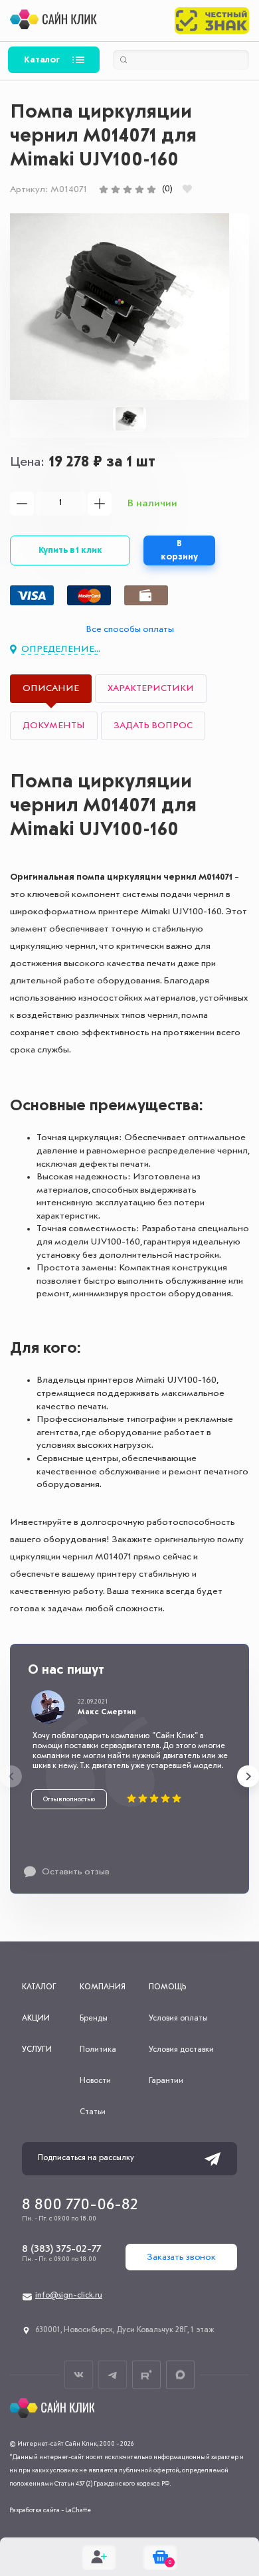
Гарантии (166, 2081)
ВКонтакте (79, 2375)
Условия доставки (181, 2050)
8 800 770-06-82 (80, 2205)
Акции (36, 2019)
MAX (180, 2375)
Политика (98, 2050)
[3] (128, 189)
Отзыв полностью (69, 1799)
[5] (151, 189)
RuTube (146, 2375)
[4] (139, 189)
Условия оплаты (178, 2019)
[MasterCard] (89, 595)
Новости (95, 2081)
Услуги (37, 2050)
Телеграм (113, 2375)
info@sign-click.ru (69, 2296)
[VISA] (32, 595)
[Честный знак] (212, 21)
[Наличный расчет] (146, 595)
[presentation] (11, 1776)
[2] (116, 189)
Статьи (93, 2112)
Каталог (42, 60)
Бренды (94, 2019)
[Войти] (99, 2557)
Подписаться (213, 2159)
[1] (104, 189)
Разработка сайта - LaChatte (50, 2510)
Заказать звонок (181, 2257)
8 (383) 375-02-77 (61, 2249)
